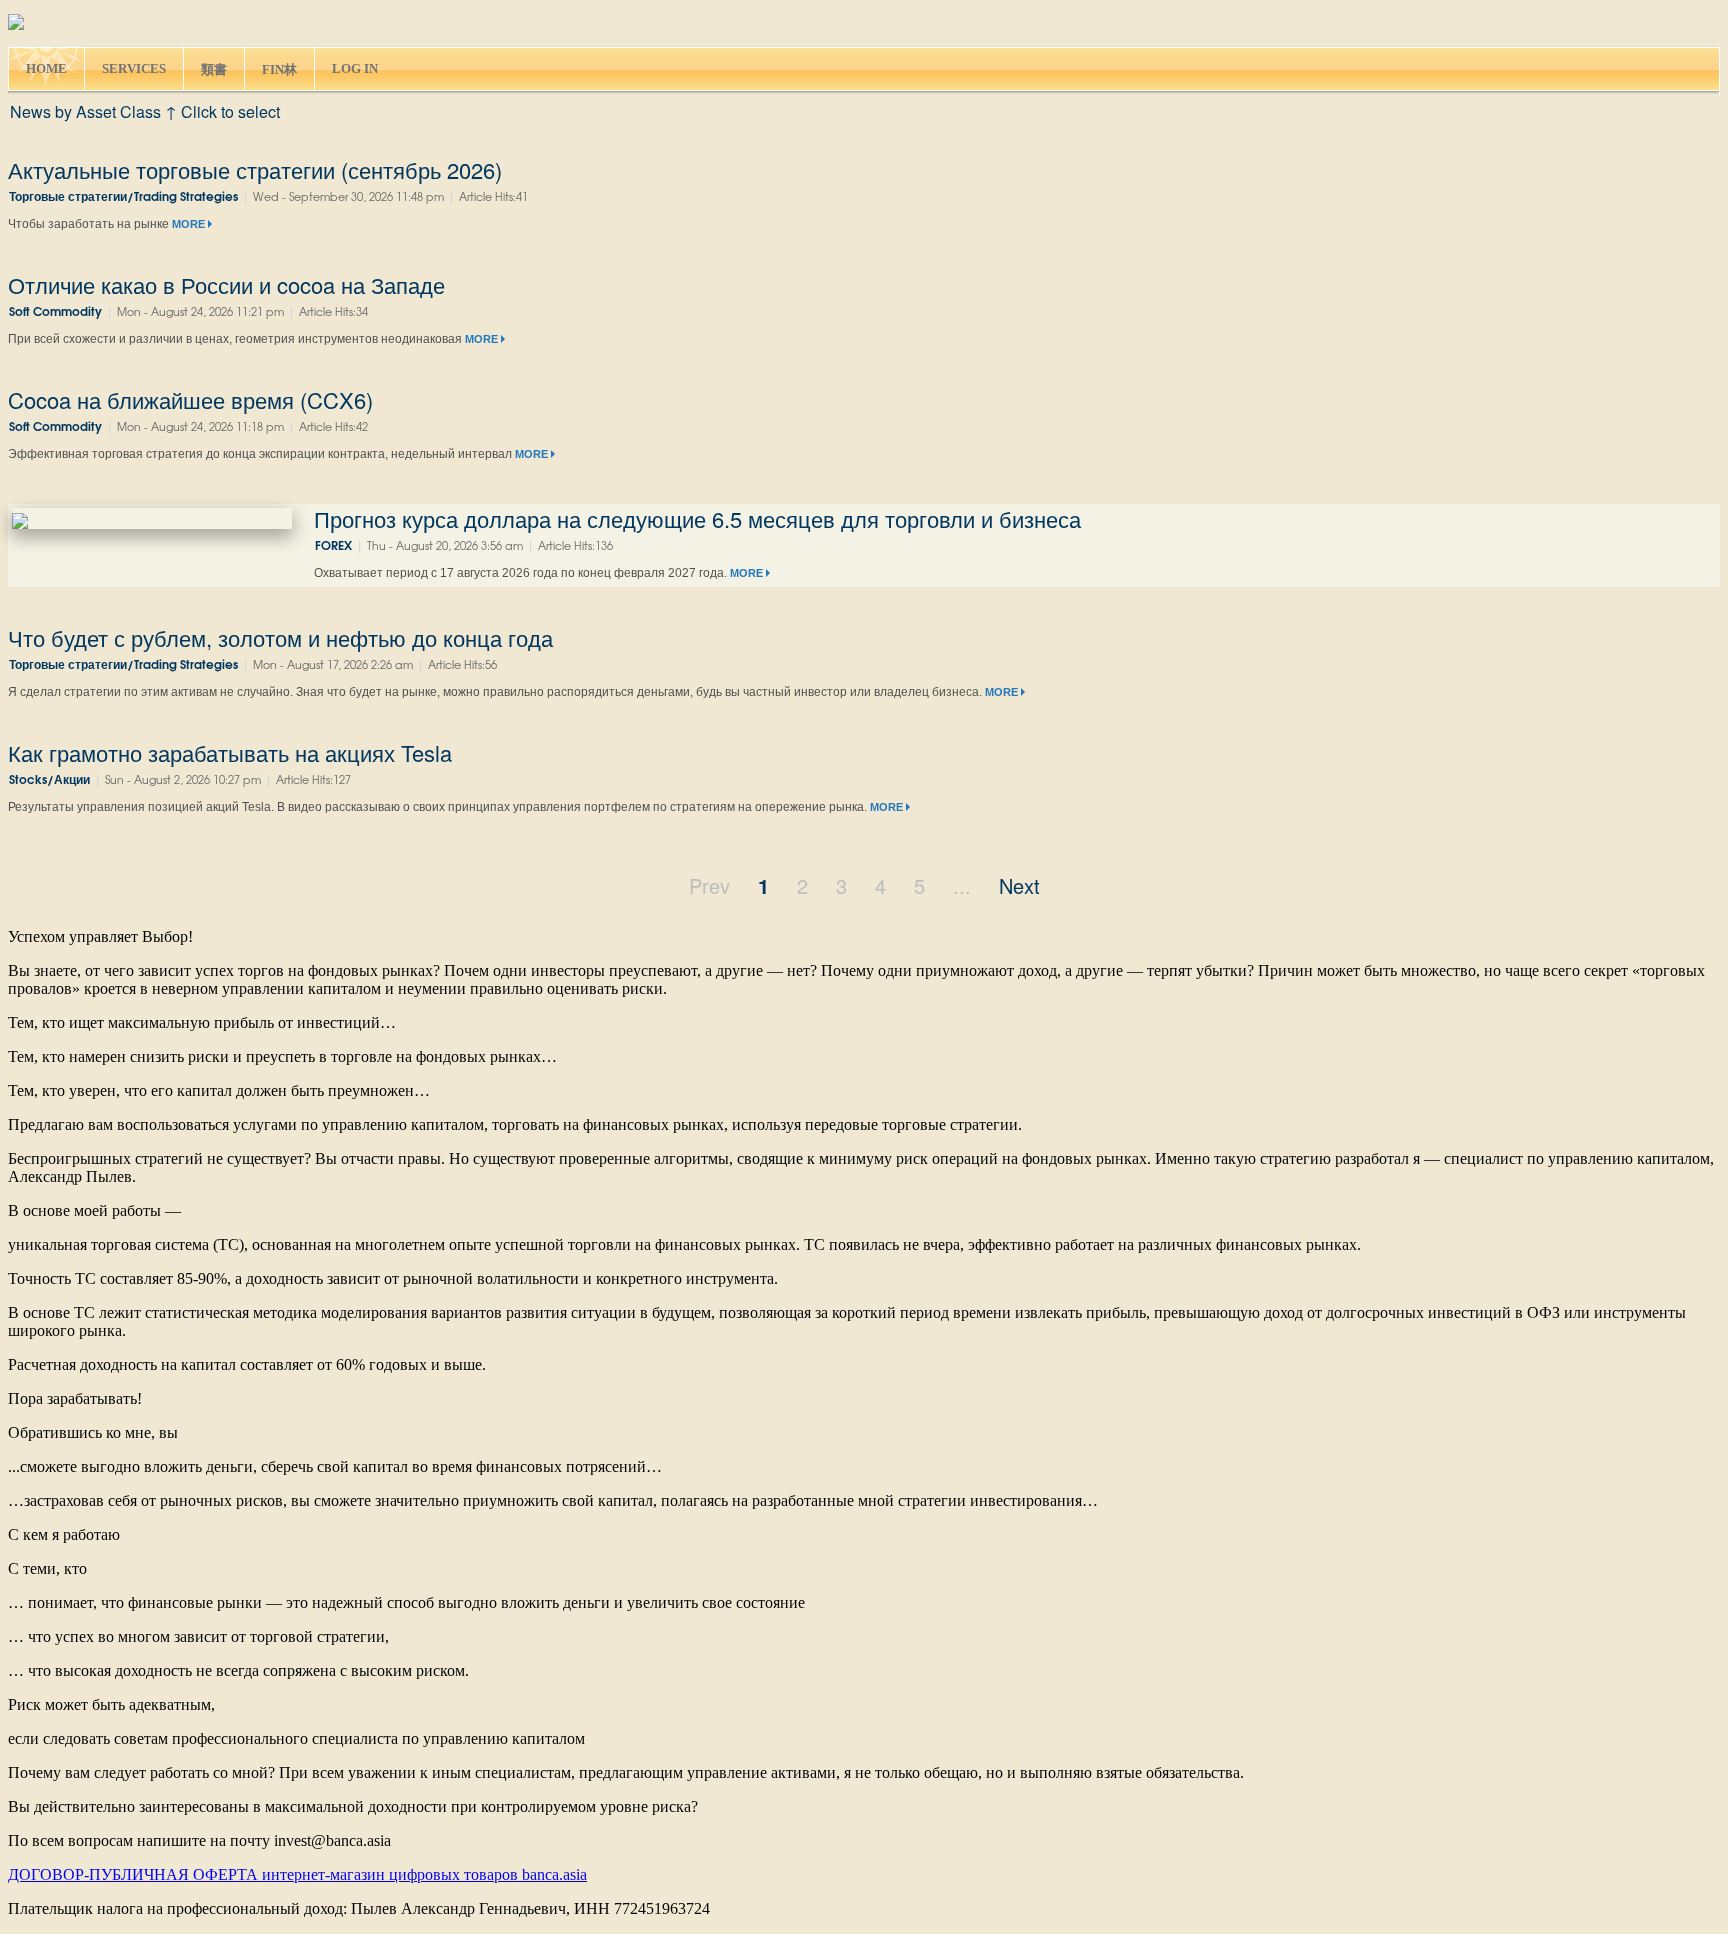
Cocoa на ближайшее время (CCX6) (190, 399)
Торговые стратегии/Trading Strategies (123, 197)
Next (1019, 885)
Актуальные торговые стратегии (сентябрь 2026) (255, 169)
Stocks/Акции (49, 780)
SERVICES (134, 68)
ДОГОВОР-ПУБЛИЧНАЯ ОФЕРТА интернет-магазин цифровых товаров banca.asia (297, 1874)
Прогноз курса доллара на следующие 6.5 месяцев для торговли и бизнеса (697, 518)
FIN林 (279, 69)
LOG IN (355, 68)
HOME (46, 68)
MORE (190, 224)
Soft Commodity (55, 312)
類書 (214, 69)
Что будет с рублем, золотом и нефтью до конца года (280, 637)
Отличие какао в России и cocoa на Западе (226, 284)
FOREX (333, 546)
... (962, 885)
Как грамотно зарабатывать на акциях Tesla (230, 752)
